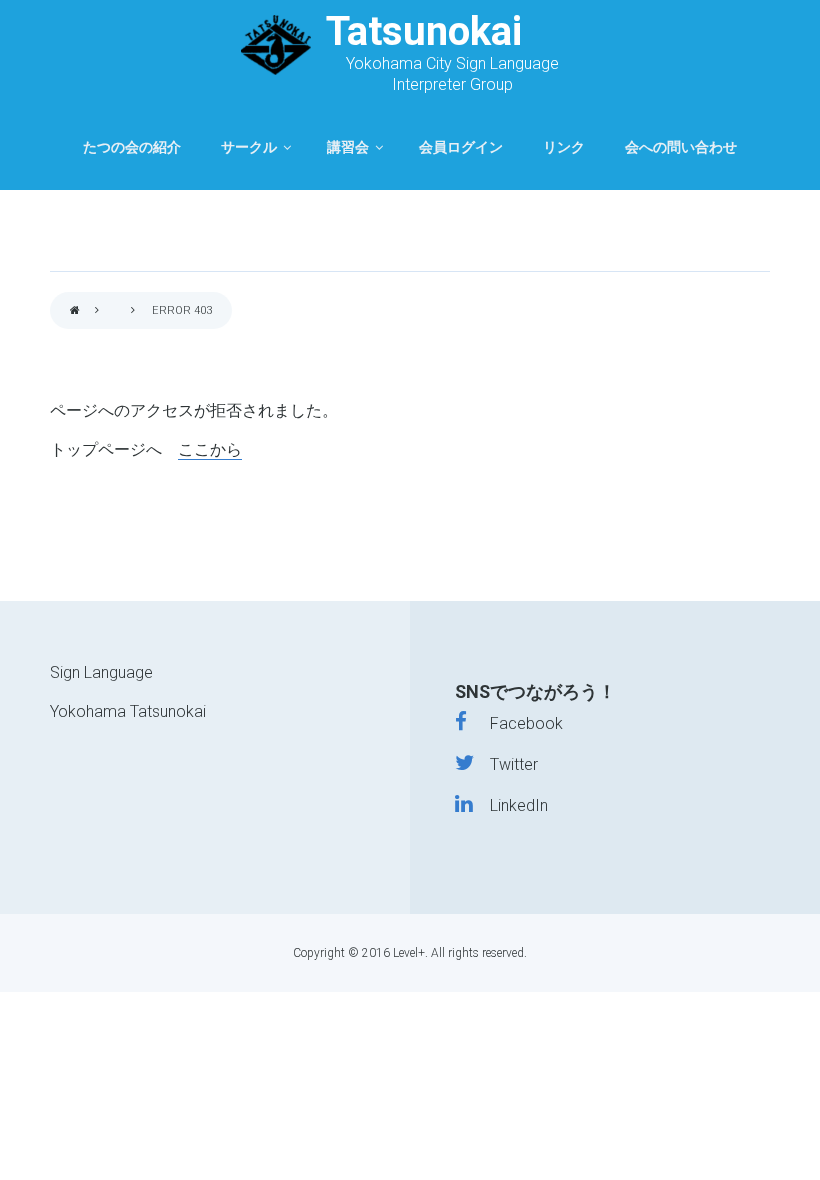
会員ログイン (461, 147)
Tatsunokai (424, 31)
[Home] (276, 45)
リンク (564, 147)
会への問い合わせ (681, 147)
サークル (249, 147)
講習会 (348, 147)
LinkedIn (510, 805)
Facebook (514, 723)
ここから (210, 449)
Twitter (505, 764)
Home (75, 311)
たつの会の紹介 (132, 147)
